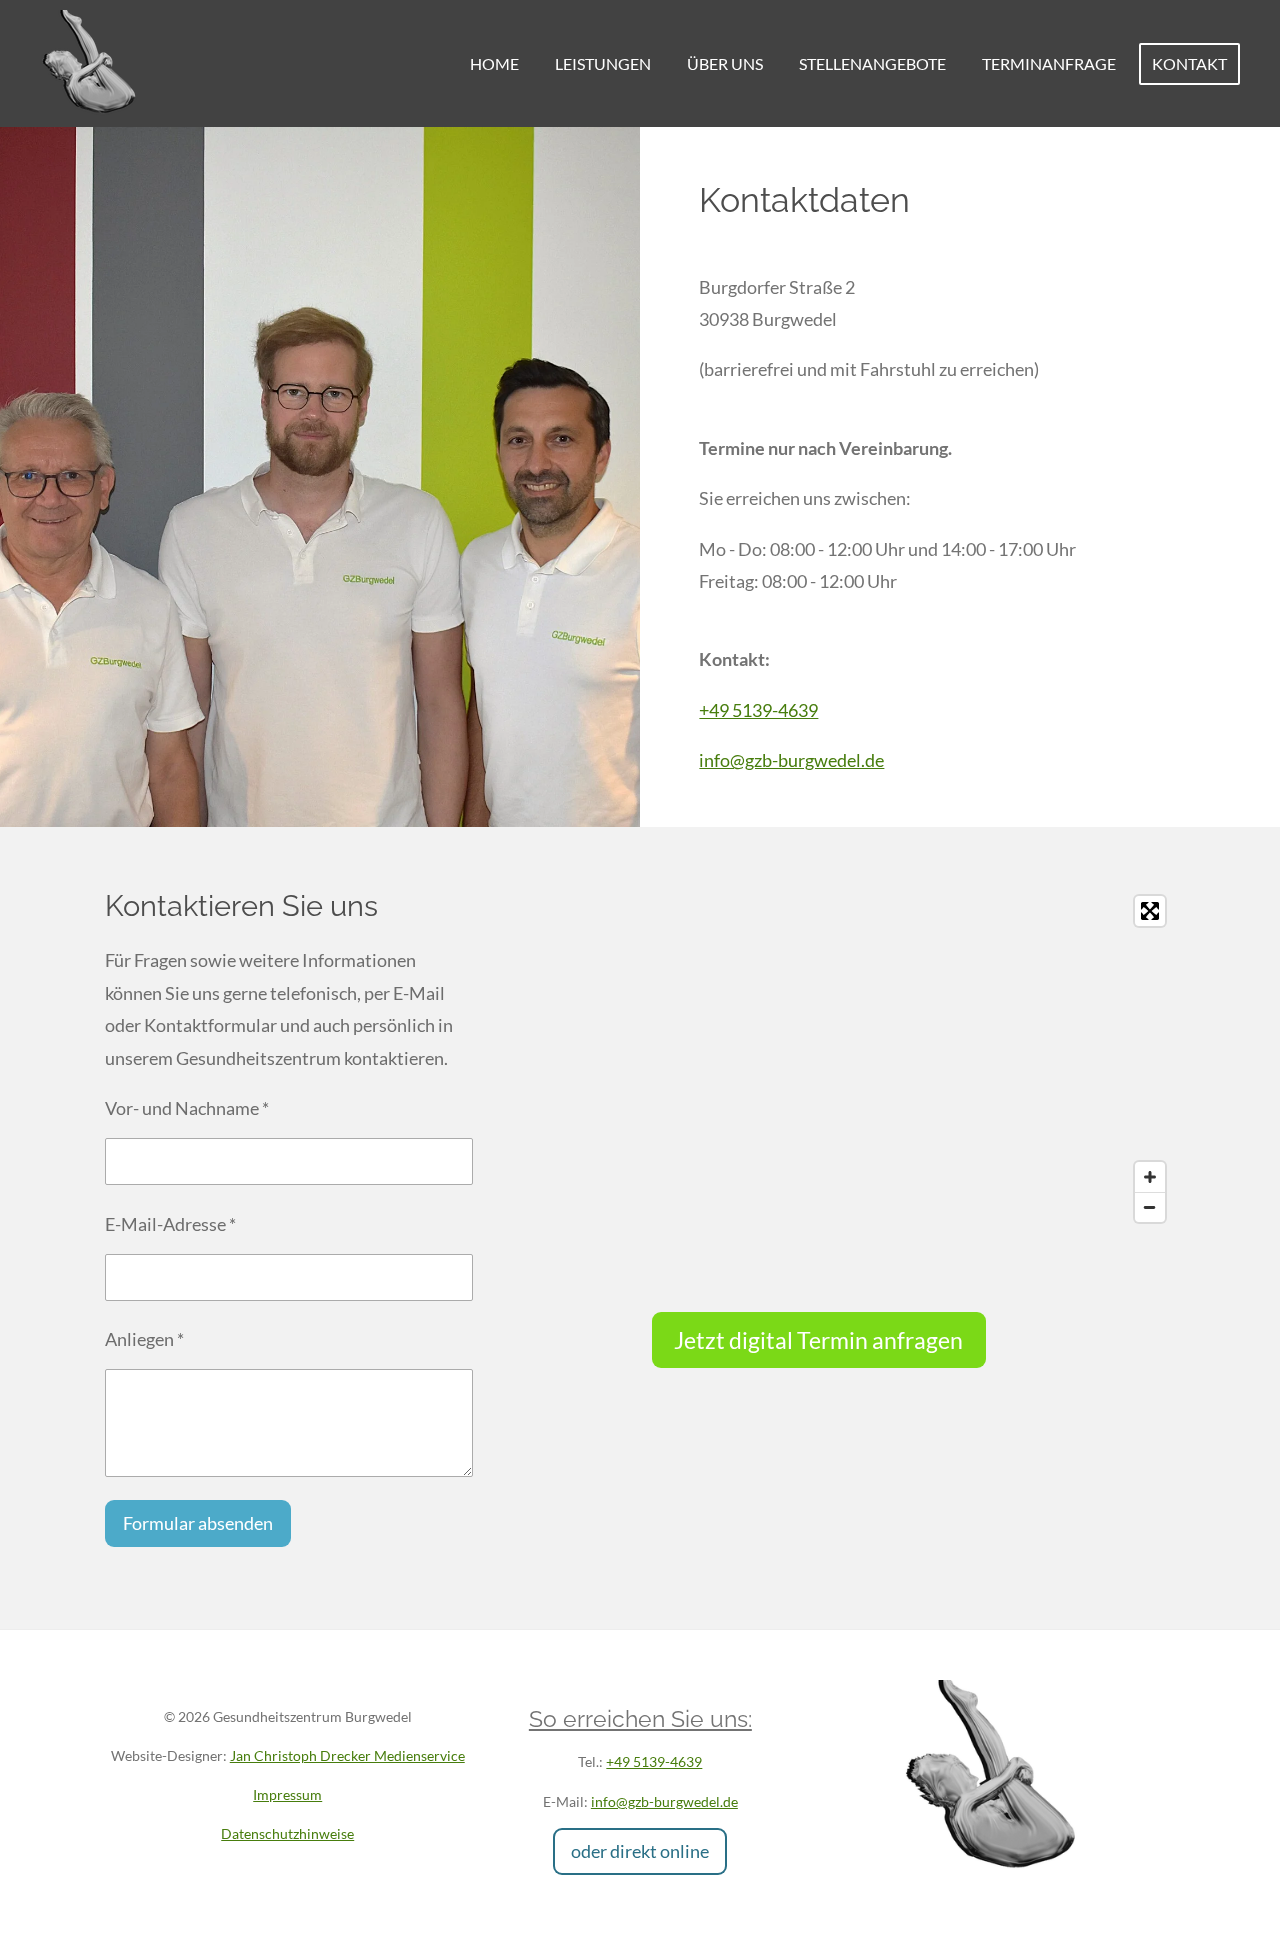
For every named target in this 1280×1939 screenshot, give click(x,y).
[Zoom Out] (1150, 1207)
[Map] (913, 1059)
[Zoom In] (1150, 1177)
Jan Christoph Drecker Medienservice (347, 1755)
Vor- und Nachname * (187, 1108)
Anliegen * (144, 1339)
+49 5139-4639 (758, 710)
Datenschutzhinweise (287, 1833)
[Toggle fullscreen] (1150, 911)
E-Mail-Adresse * (170, 1224)
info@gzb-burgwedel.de (791, 760)
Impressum (287, 1794)
